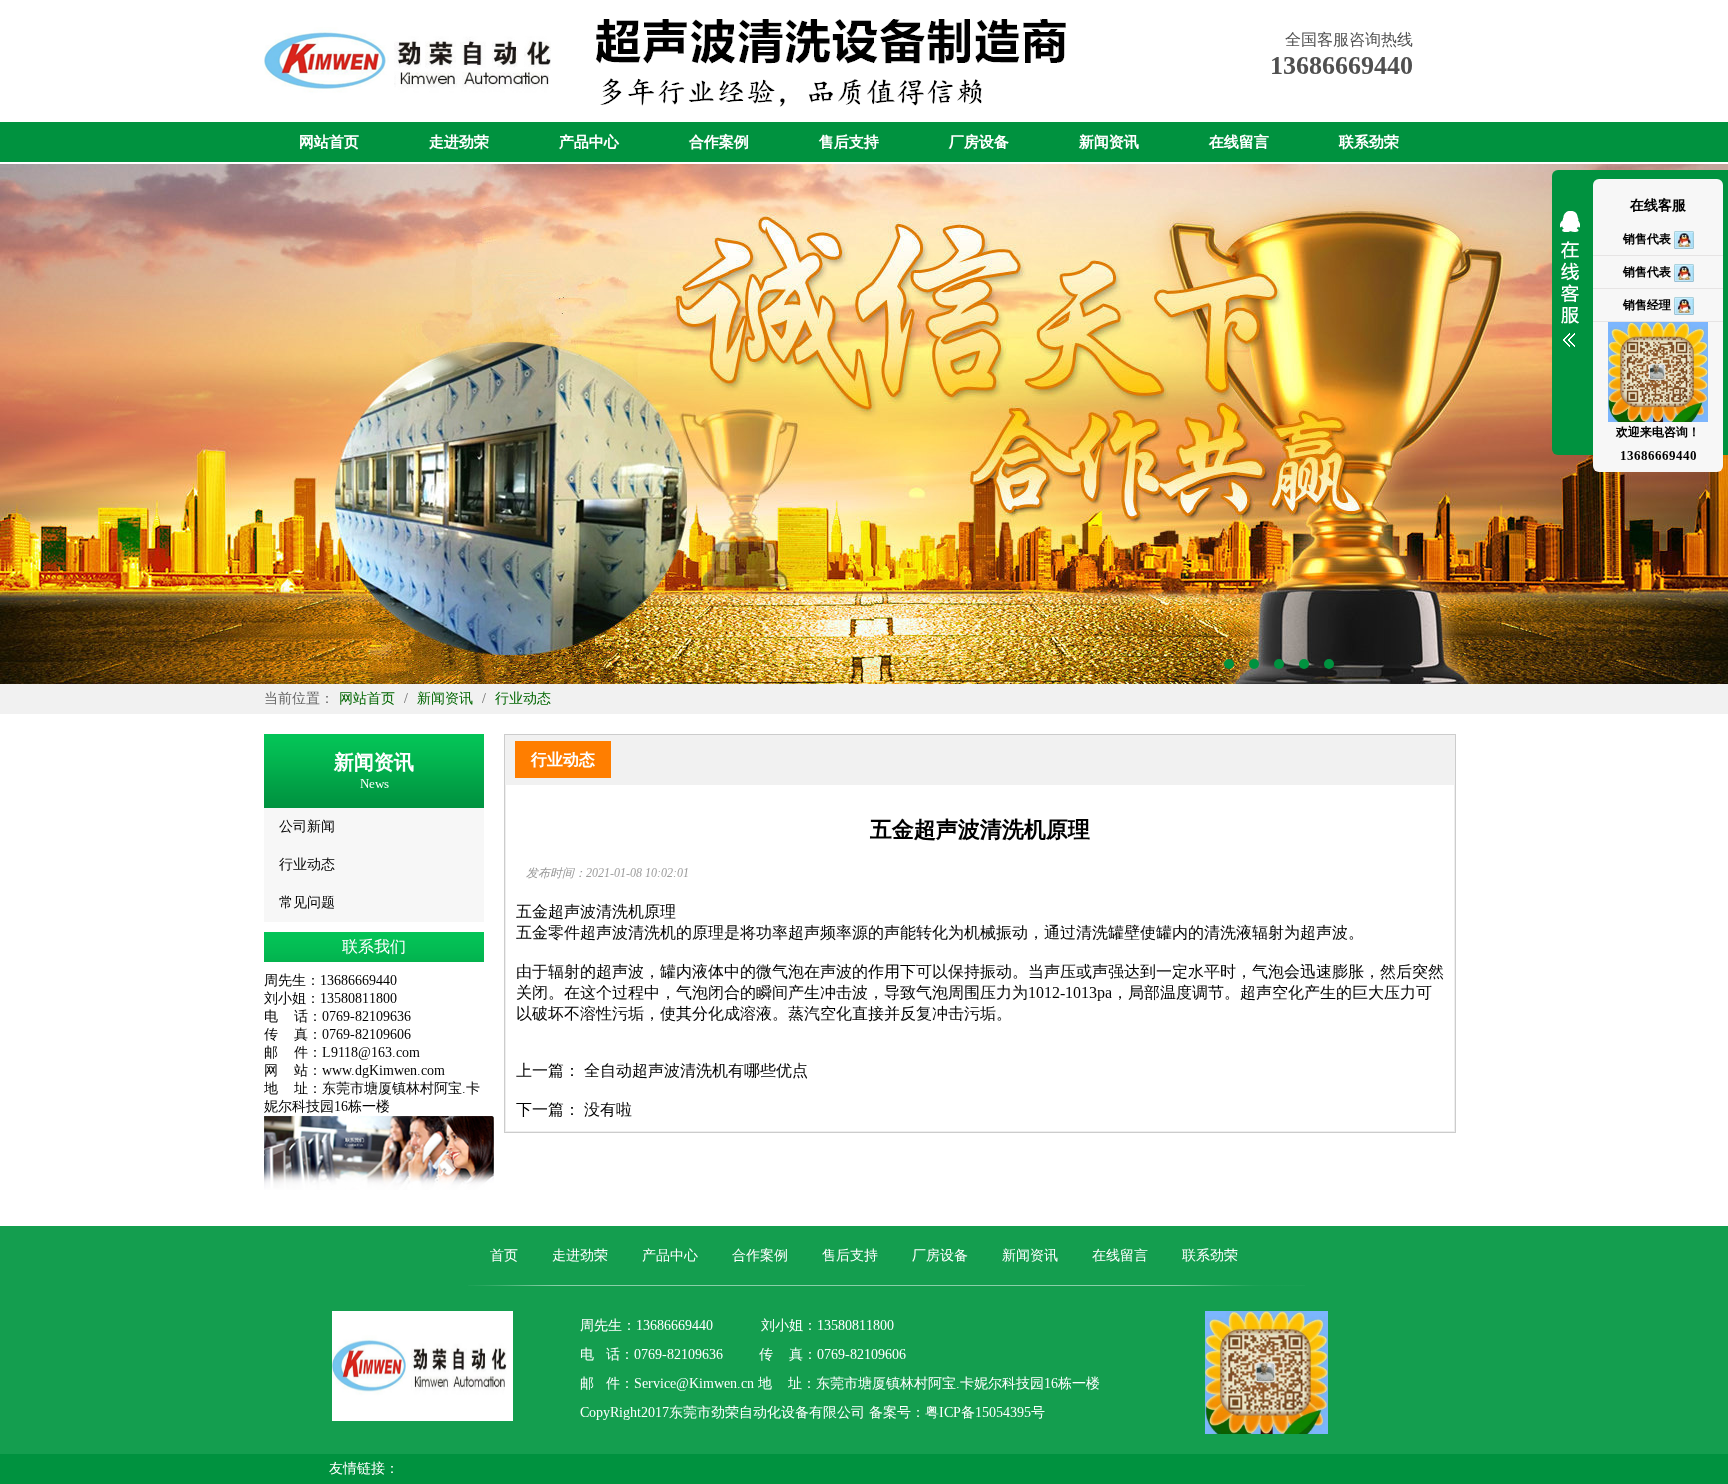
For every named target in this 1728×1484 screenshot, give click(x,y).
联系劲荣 (1369, 142)
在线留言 (1239, 142)
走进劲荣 (459, 142)
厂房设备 (979, 142)
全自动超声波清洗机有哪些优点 (696, 1070)
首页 (504, 1255)
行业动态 (523, 698)
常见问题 (307, 902)
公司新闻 (307, 826)
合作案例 (719, 142)
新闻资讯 (1109, 142)
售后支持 (849, 142)
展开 (1570, 292)
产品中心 (589, 142)
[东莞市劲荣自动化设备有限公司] (413, 117)
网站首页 (329, 142)
